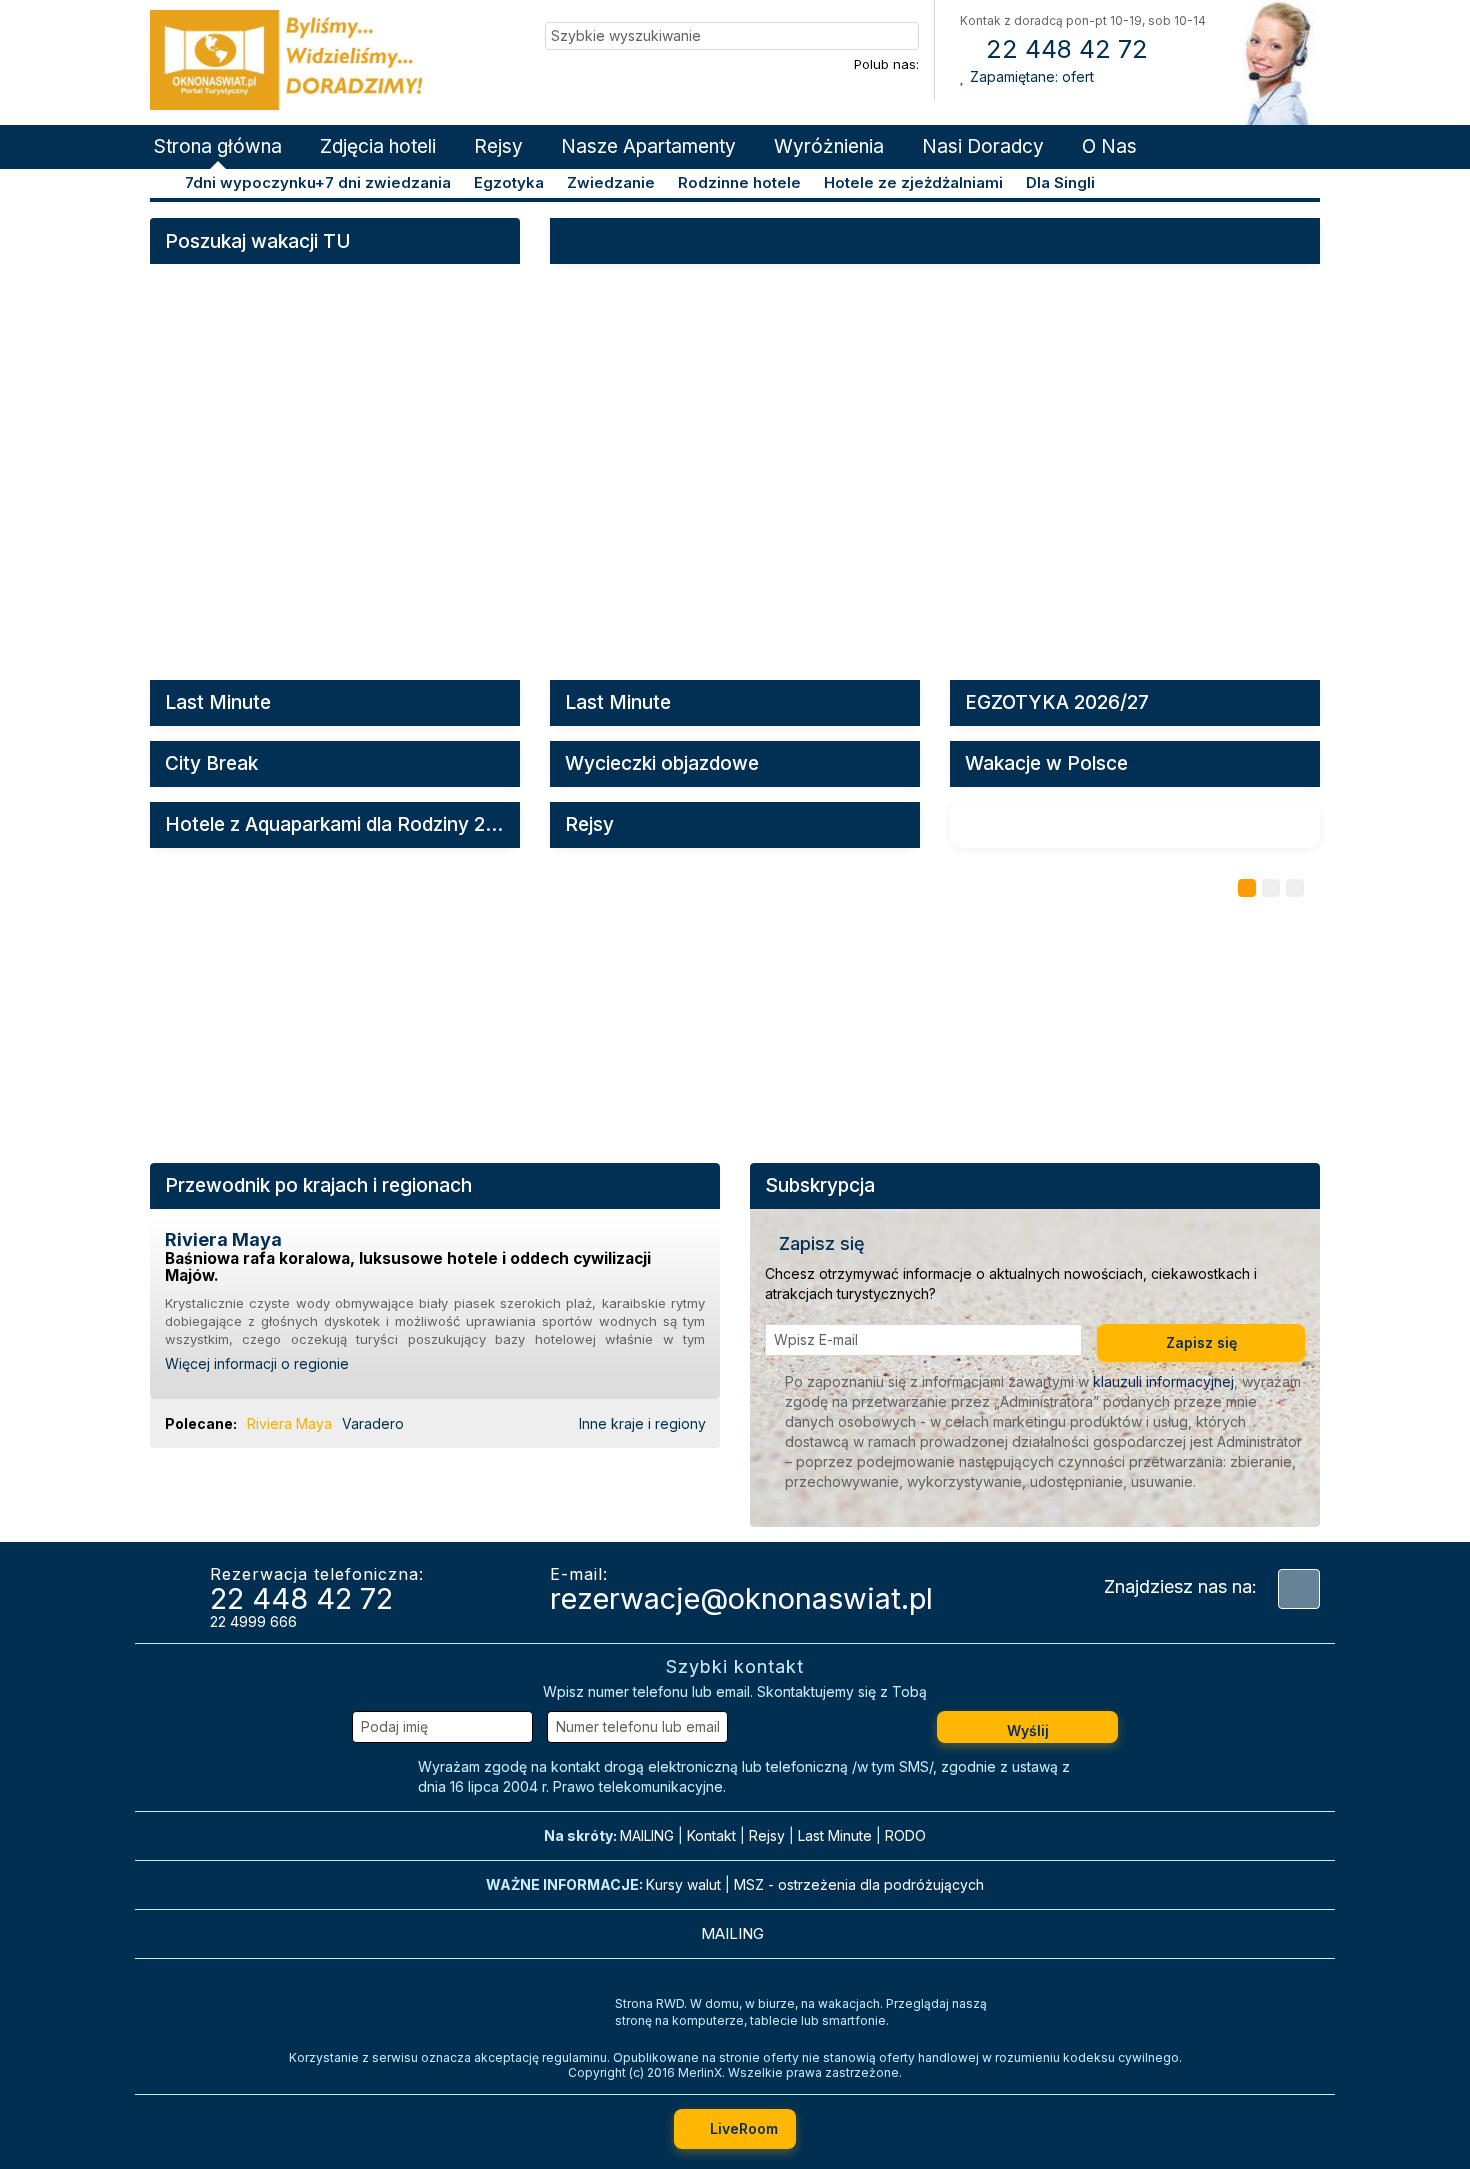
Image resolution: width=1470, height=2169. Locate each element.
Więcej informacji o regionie (259, 1363)
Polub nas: (886, 64)
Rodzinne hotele (739, 182)
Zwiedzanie (611, 182)
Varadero (373, 1423)
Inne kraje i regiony (644, 1423)
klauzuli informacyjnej (1163, 1381)
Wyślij (1028, 1730)
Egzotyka (509, 182)
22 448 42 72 (1063, 49)
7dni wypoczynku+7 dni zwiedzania (318, 182)
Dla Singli (1060, 182)
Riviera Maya (289, 1423)
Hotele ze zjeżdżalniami (913, 182)
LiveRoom (742, 2128)
